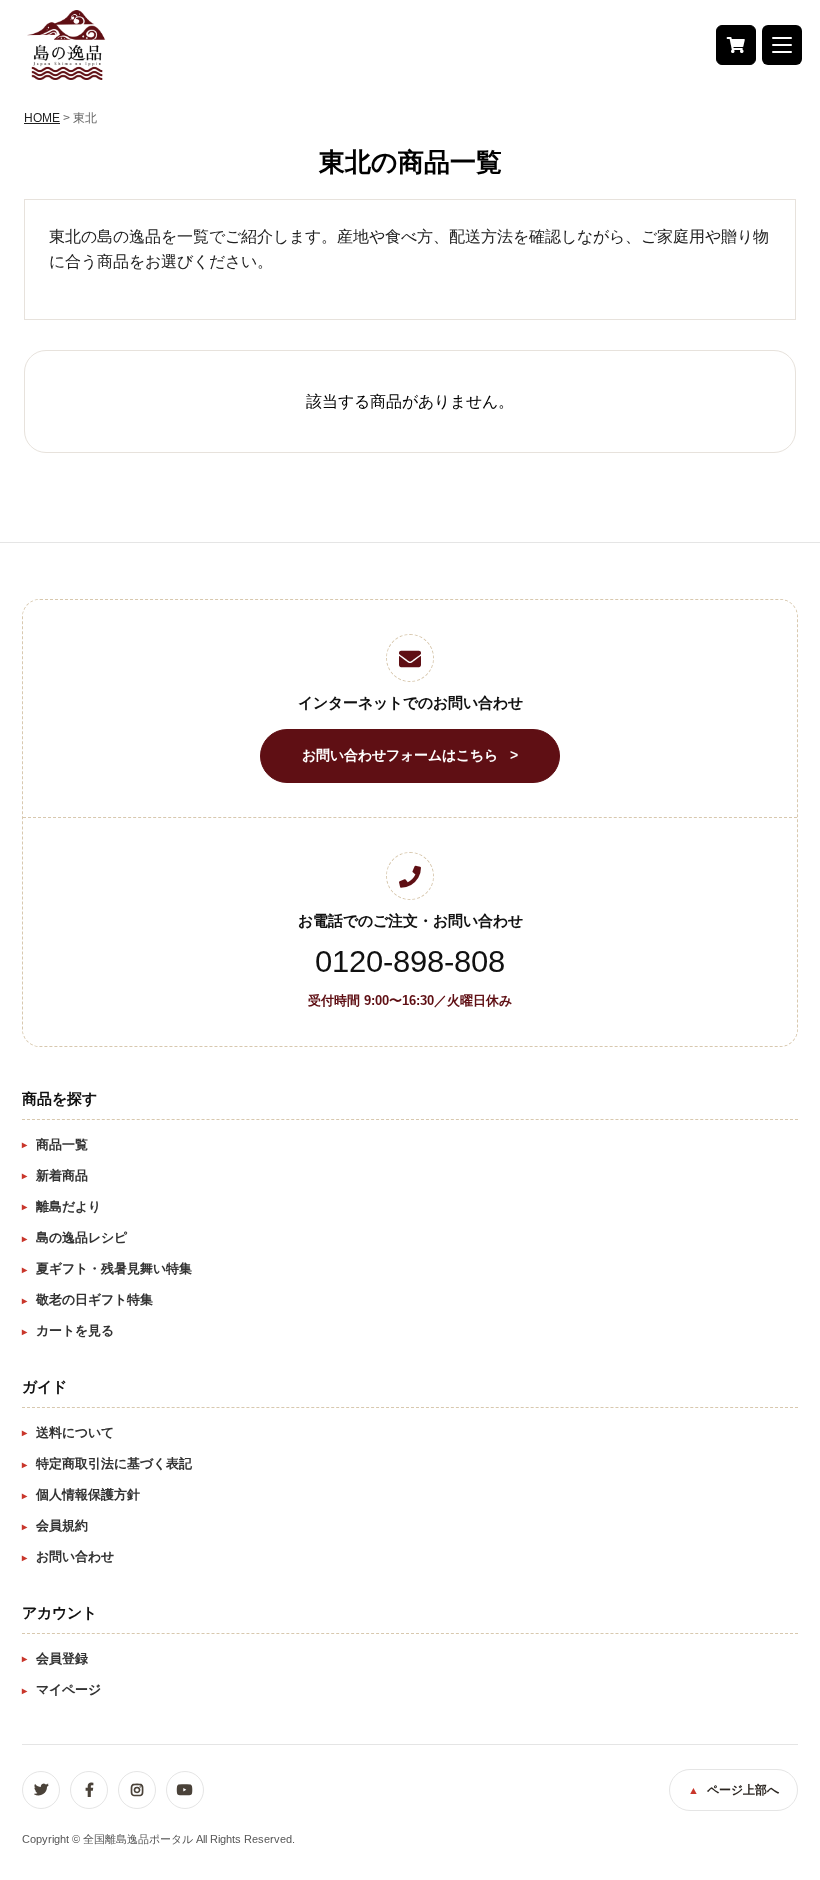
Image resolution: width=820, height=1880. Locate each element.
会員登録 (62, 1658)
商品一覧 (62, 1144)
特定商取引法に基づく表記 (114, 1463)
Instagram (137, 1790)
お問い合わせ (75, 1556)
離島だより (68, 1206)
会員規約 (62, 1525)
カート (736, 45)
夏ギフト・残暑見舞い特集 (114, 1268)
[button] (782, 45)
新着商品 (62, 1175)
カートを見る (75, 1330)
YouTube (185, 1790)
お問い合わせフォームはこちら (400, 755)
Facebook (89, 1790)
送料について (75, 1432)
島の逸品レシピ (81, 1237)
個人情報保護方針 (88, 1494)
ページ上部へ (743, 1790)
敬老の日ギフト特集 (94, 1299)
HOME (42, 118)
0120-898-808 (410, 961)
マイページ (68, 1689)
